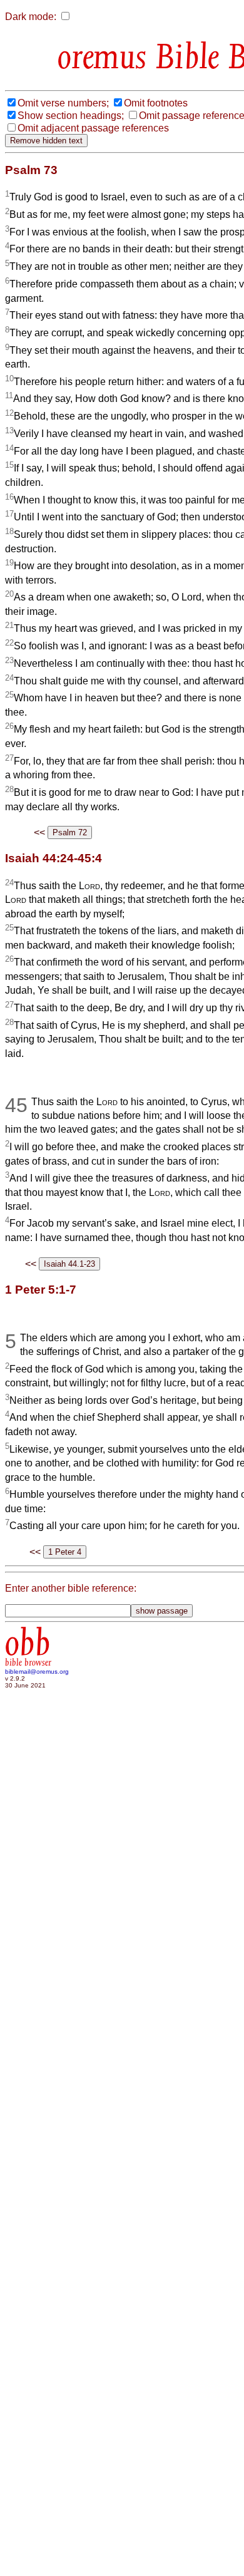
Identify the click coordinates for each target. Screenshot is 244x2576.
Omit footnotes (156, 103)
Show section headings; (71, 116)
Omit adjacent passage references (93, 128)
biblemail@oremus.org (37, 1672)
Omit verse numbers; (63, 103)
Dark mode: (31, 17)
